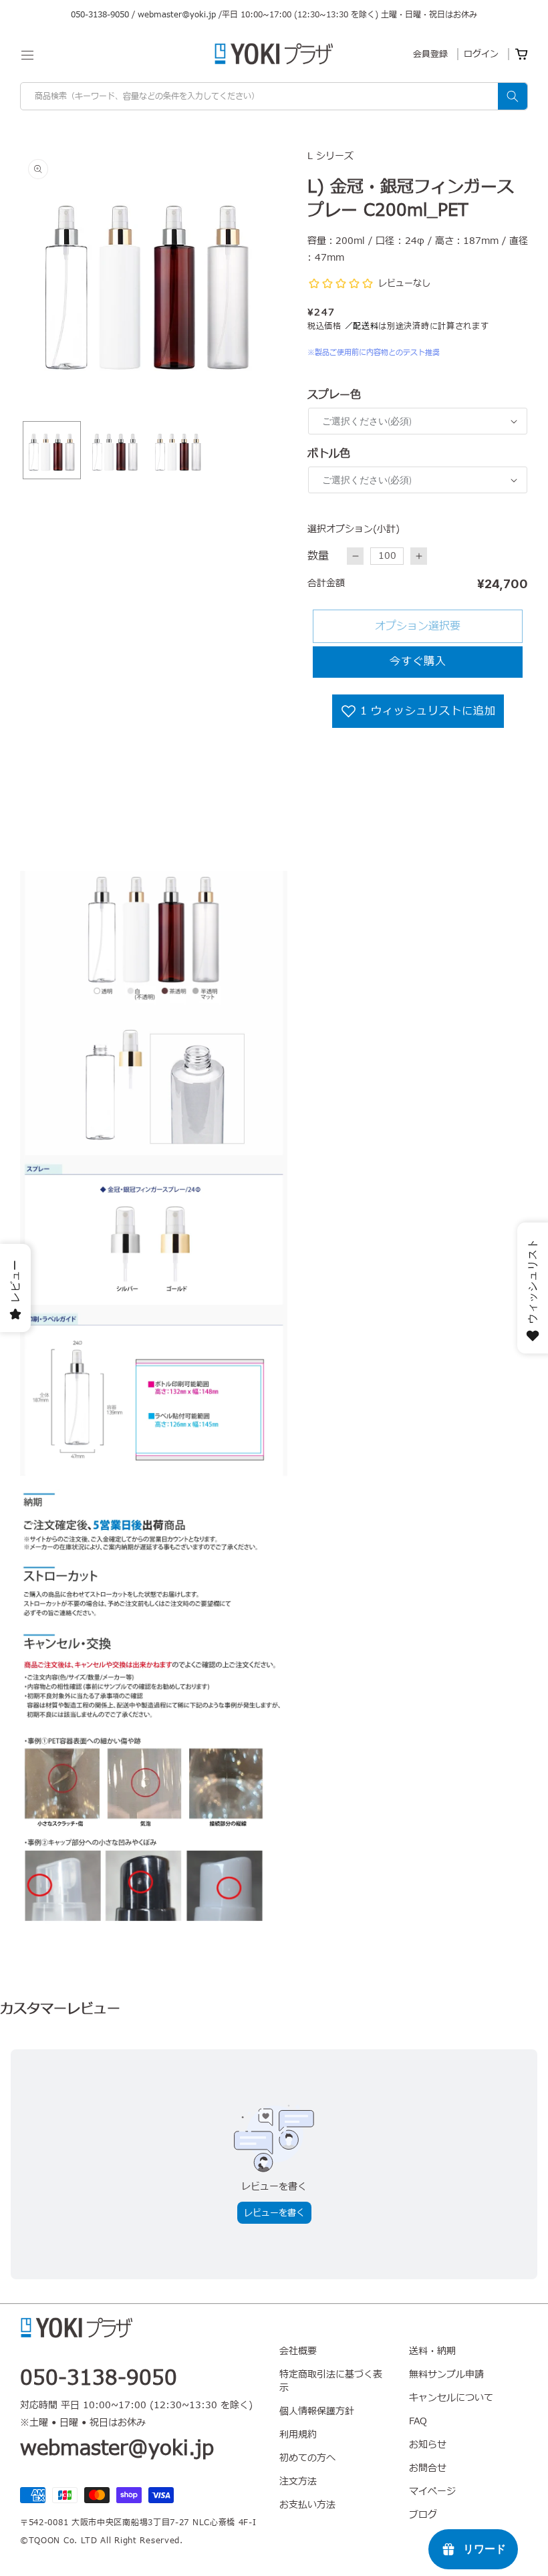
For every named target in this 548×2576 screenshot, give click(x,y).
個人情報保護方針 (317, 2411)
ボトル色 (329, 454)
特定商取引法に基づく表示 (331, 2381)
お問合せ (428, 2468)
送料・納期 (432, 2351)
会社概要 (298, 2351)
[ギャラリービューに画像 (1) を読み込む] (52, 450)
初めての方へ (307, 2458)
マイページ (432, 2491)
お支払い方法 (307, 2505)
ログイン (481, 54)
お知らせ (428, 2445)
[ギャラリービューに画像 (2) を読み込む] (115, 450)
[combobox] (274, 96)
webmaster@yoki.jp (177, 15)
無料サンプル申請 (446, 2374)
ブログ (423, 2515)
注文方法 (298, 2481)
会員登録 (430, 54)
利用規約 (298, 2435)
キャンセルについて (451, 2398)
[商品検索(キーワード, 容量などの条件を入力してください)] (513, 96)
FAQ (418, 2421)
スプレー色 (334, 395)
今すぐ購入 (418, 662)
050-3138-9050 (100, 15)
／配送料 (362, 326)
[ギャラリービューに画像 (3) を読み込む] (178, 450)
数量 (318, 556)
